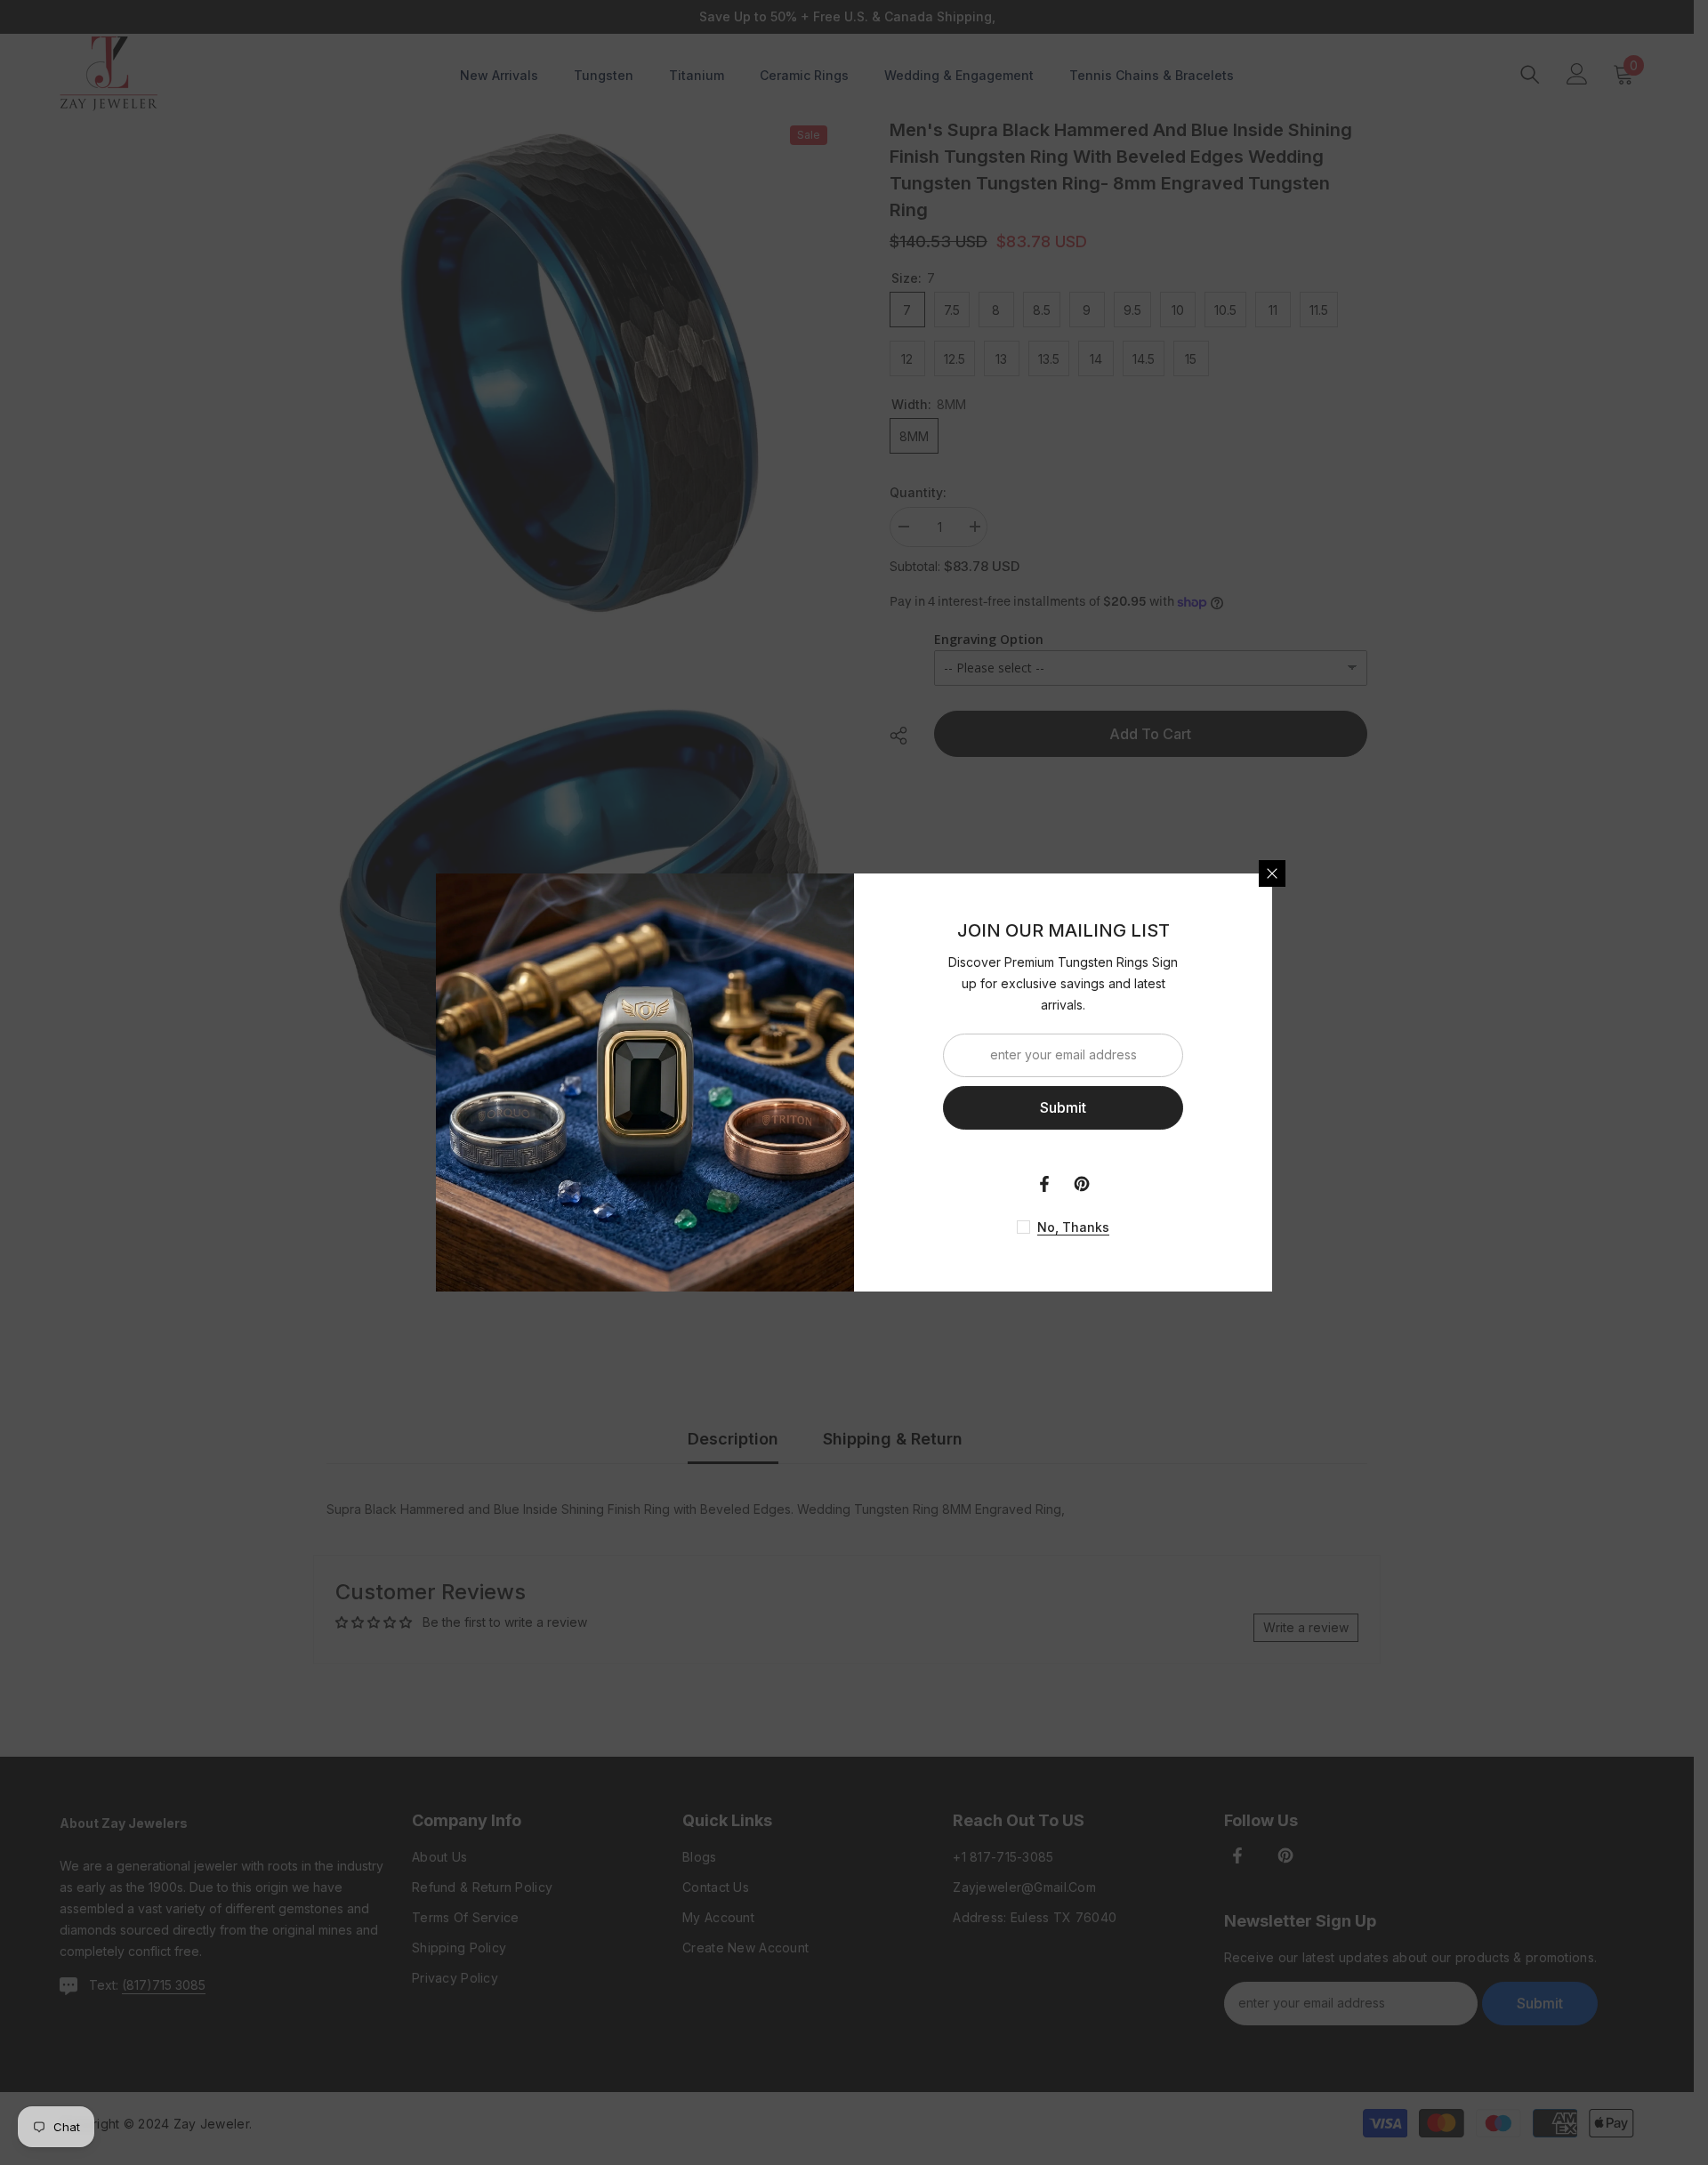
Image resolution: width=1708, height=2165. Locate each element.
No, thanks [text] (1073, 1227)
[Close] (1272, 873)
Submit (1063, 1107)
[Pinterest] (1082, 1184)
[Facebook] (1044, 1184)
